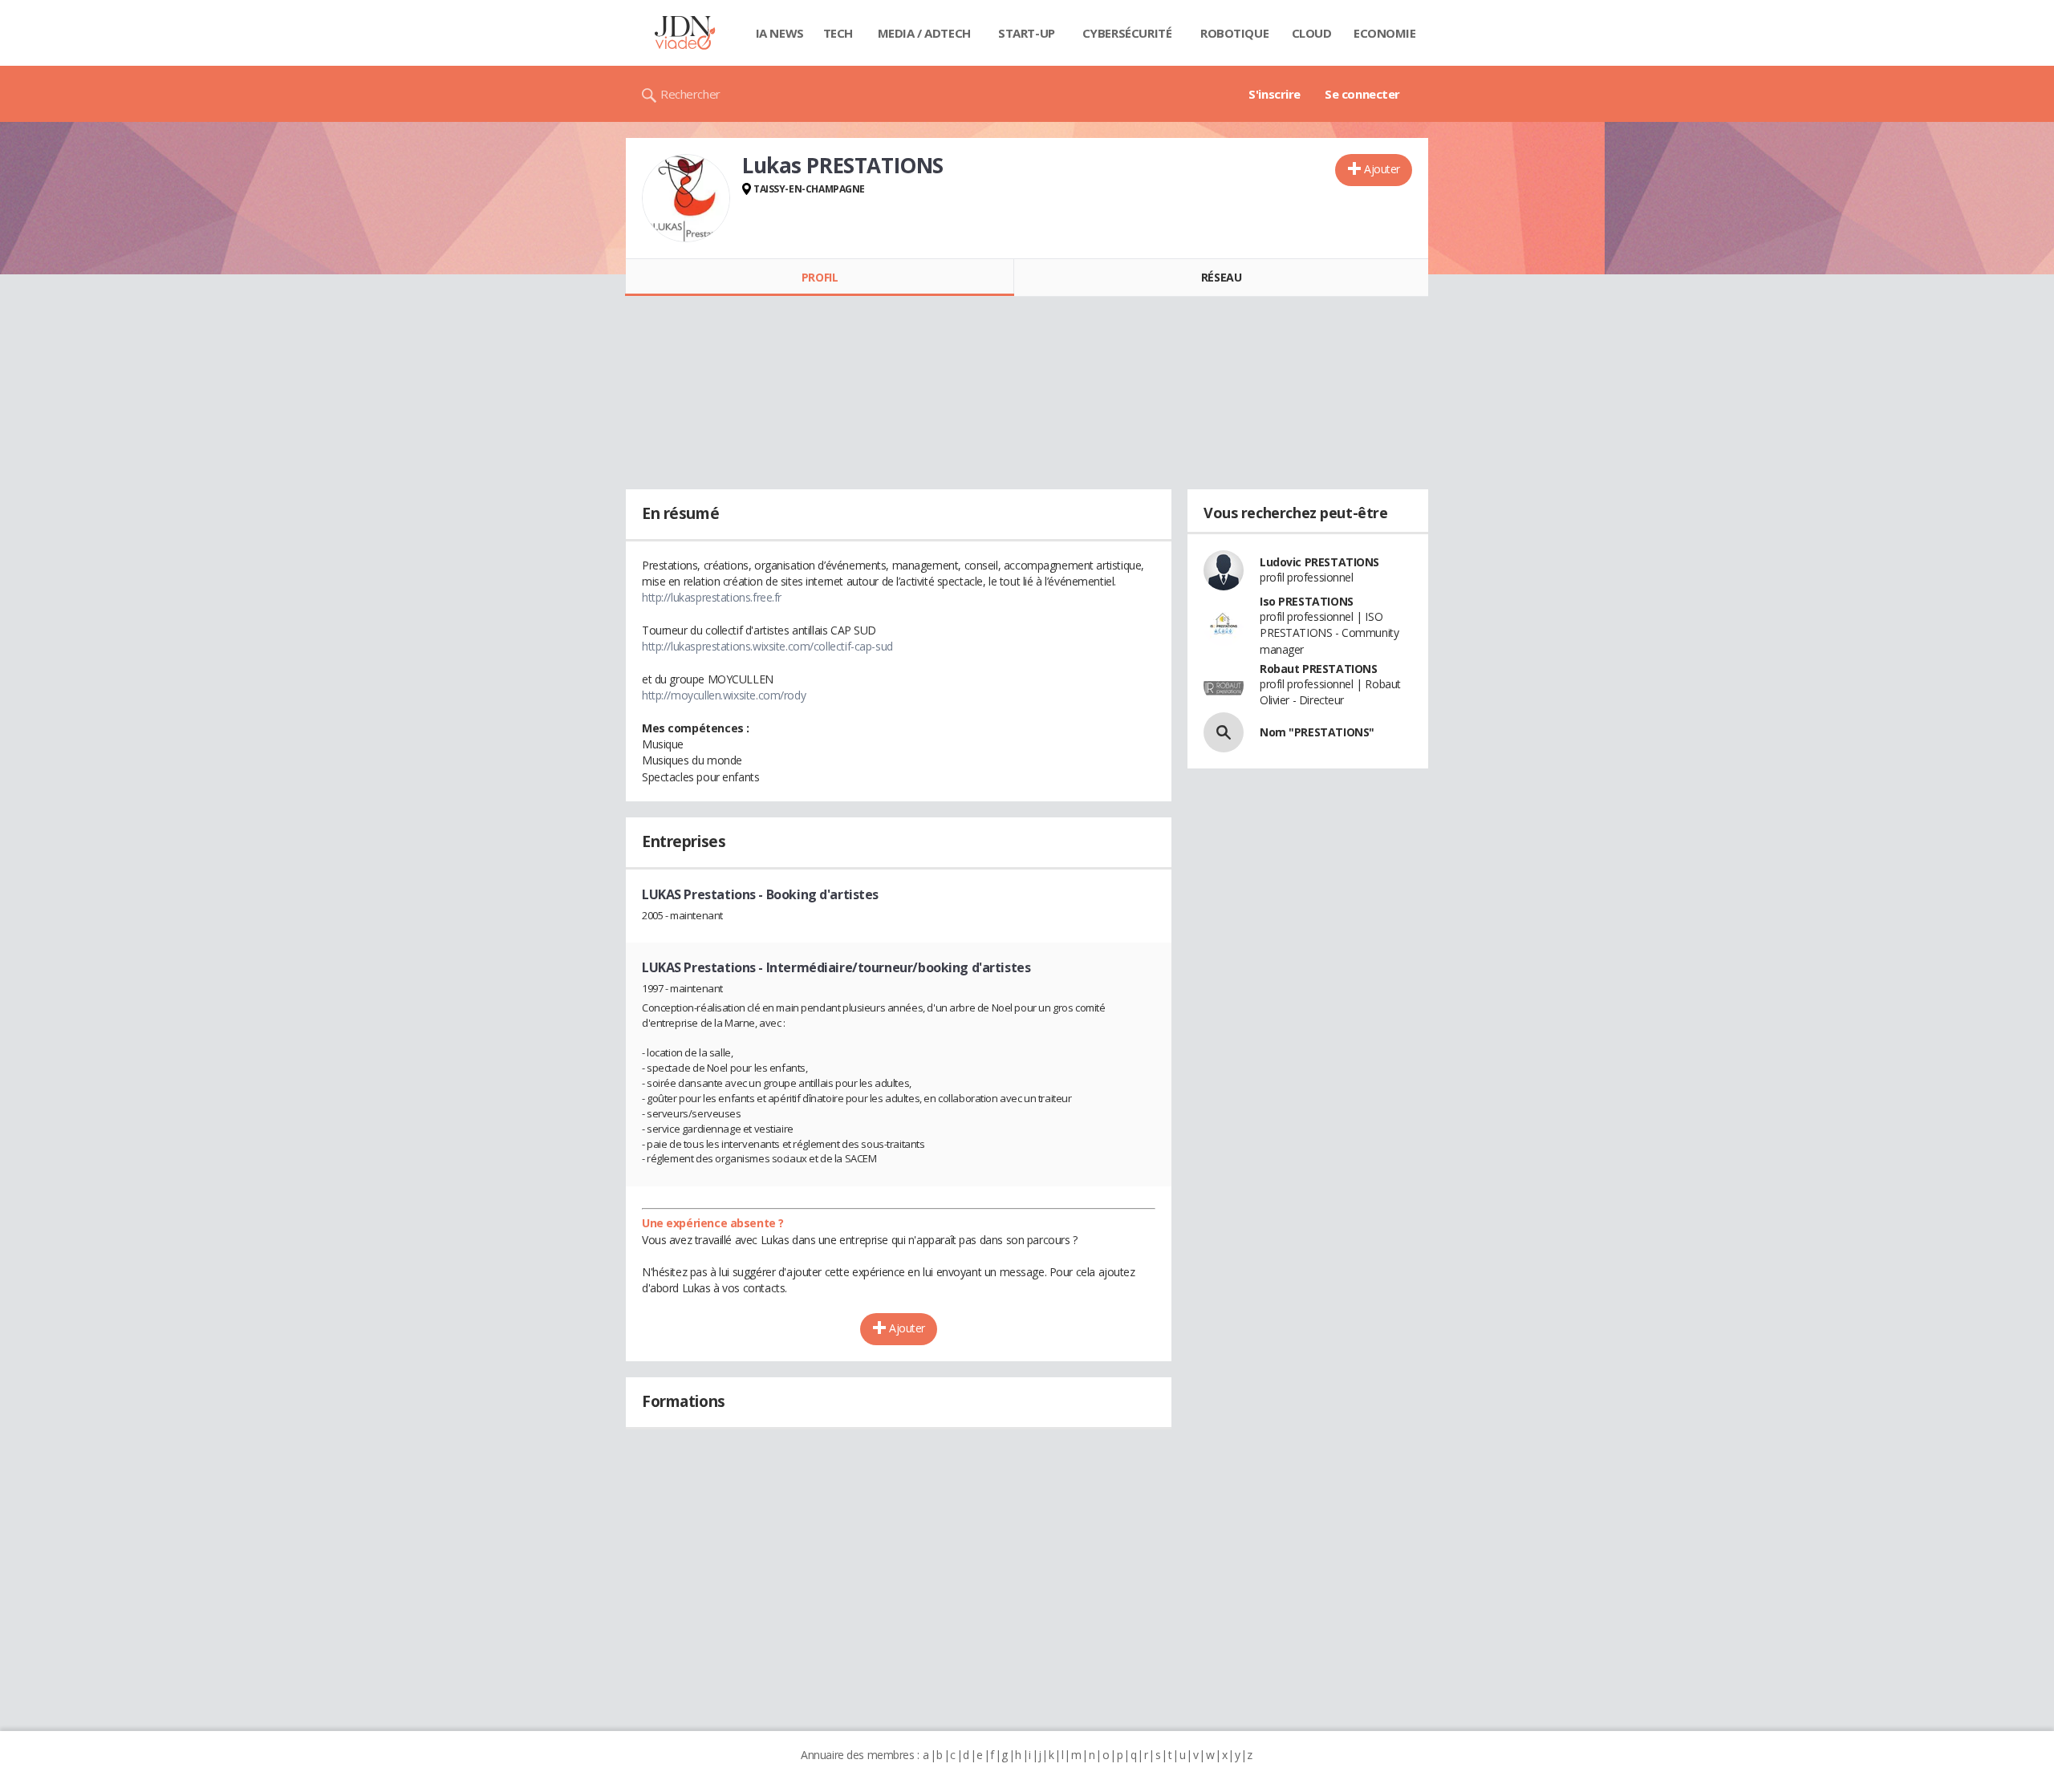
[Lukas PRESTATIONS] (686, 198)
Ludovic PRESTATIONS (1319, 562)
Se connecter (1362, 94)
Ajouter (1382, 169)
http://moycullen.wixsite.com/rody (724, 695)
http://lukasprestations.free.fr (712, 597)
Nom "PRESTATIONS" (1317, 732)
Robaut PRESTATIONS (1318, 669)
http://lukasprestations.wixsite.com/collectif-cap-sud (767, 646)
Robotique (1234, 33)
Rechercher (690, 94)
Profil (820, 277)
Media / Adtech (924, 33)
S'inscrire (1275, 94)
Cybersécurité (1127, 33)
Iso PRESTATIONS (1307, 601)
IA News (780, 33)
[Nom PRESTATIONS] (1224, 732)
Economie (1385, 33)
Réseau (1221, 277)
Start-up (1027, 33)
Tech (838, 33)
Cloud (1312, 33)
